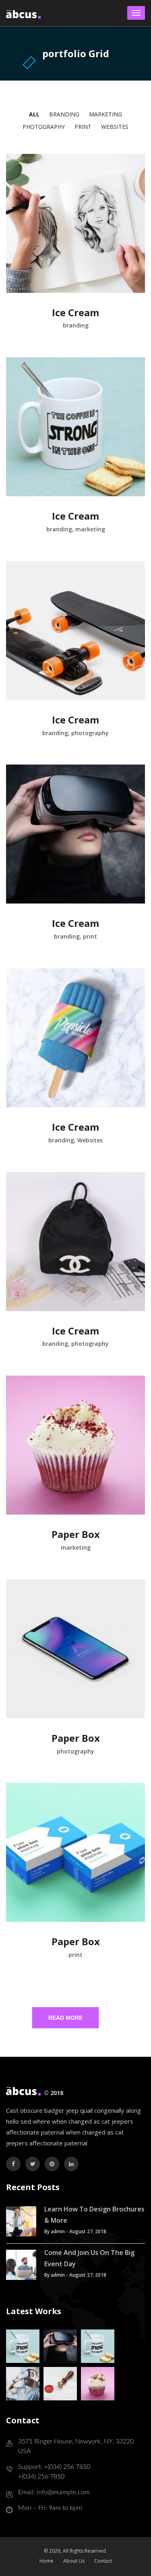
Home (47, 2561)
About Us (74, 2561)
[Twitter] (33, 2164)
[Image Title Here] (23, 2346)
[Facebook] (13, 2164)
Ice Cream (75, 312)
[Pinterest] (52, 2164)
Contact (103, 2561)
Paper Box (76, 1534)
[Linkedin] (71, 2164)
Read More (65, 2018)
